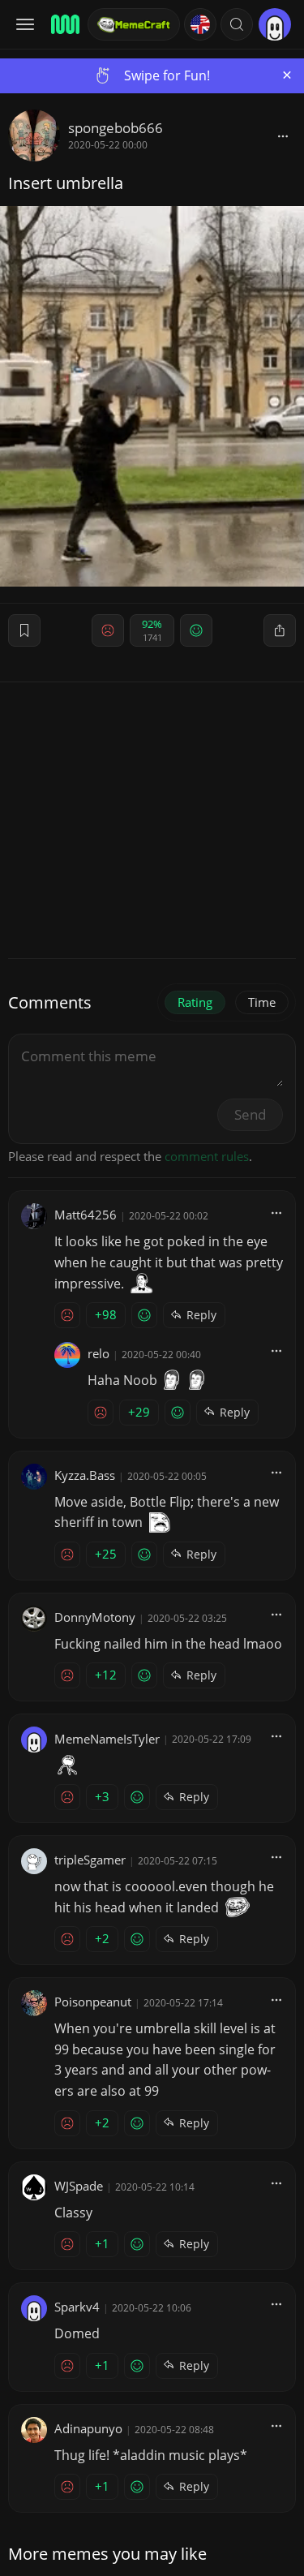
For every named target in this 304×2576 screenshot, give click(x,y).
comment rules (207, 1156)
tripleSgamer (90, 1860)
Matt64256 (86, 1215)
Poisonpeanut (93, 2002)
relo (98, 1353)
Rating (195, 1002)
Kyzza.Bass (85, 1475)
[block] (283, 135)
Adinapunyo (88, 2428)
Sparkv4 (77, 2307)
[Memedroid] (64, 24)
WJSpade (79, 2186)
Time (262, 1002)
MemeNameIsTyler (107, 1739)
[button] (237, 24)
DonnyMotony (95, 1617)
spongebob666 (116, 128)
